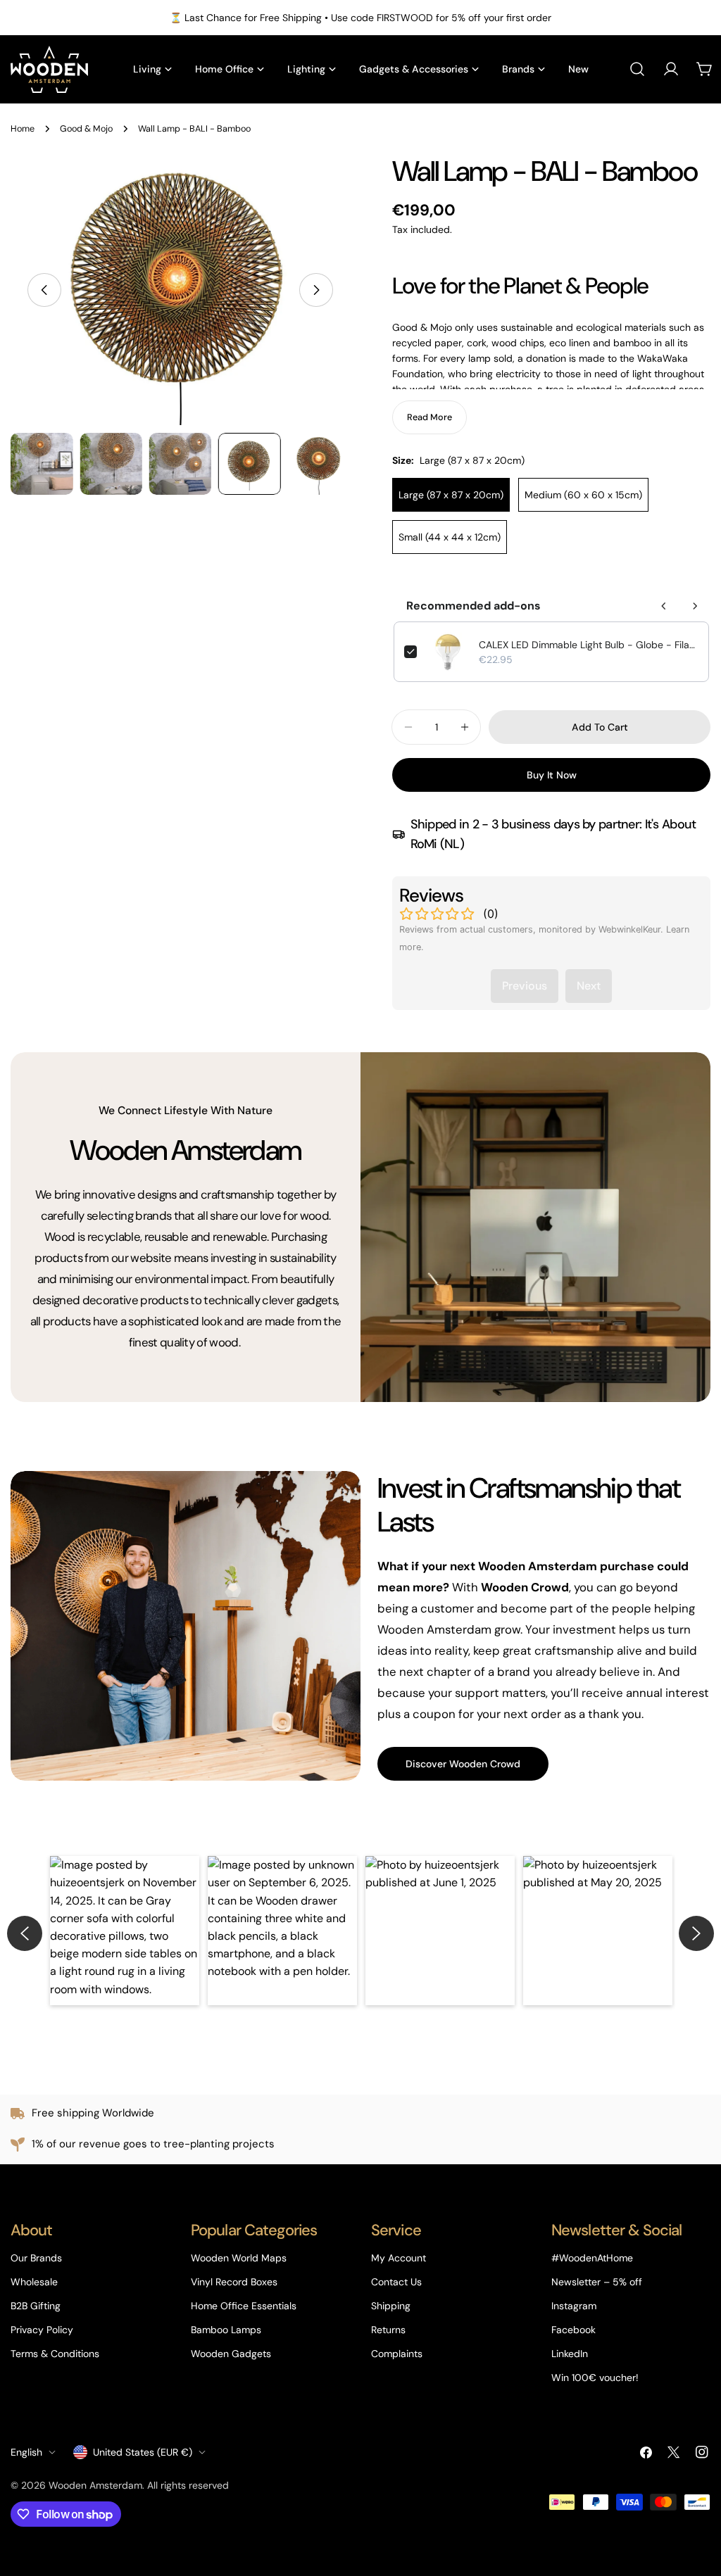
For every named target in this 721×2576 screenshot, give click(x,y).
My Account (399, 2258)
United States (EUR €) (143, 2452)
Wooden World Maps (239, 2258)
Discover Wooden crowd (463, 1764)
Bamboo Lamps (226, 2330)
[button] (125, 1931)
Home (23, 129)
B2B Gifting (36, 2306)
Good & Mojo (86, 129)
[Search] (637, 69)
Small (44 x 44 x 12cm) (450, 537)
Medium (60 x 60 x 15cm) (583, 495)
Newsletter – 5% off (597, 2282)
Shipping (391, 2306)
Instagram (574, 2306)
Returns (388, 2330)
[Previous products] (664, 606)
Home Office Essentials (244, 2306)
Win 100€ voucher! (595, 2378)
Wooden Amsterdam (95, 2485)
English (26, 2452)
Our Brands (36, 2258)
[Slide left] (44, 290)
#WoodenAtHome (592, 2258)
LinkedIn (570, 2354)
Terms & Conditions (55, 2354)
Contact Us (396, 2282)
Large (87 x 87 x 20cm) (451, 495)
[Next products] (695, 606)
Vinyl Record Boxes (234, 2282)
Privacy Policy (42, 2330)
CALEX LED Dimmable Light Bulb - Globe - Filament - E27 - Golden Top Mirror (589, 645)
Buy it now (552, 775)
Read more (430, 417)
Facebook (573, 2330)
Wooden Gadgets (231, 2354)
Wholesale (34, 2282)
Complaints (397, 2354)
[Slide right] (316, 290)
